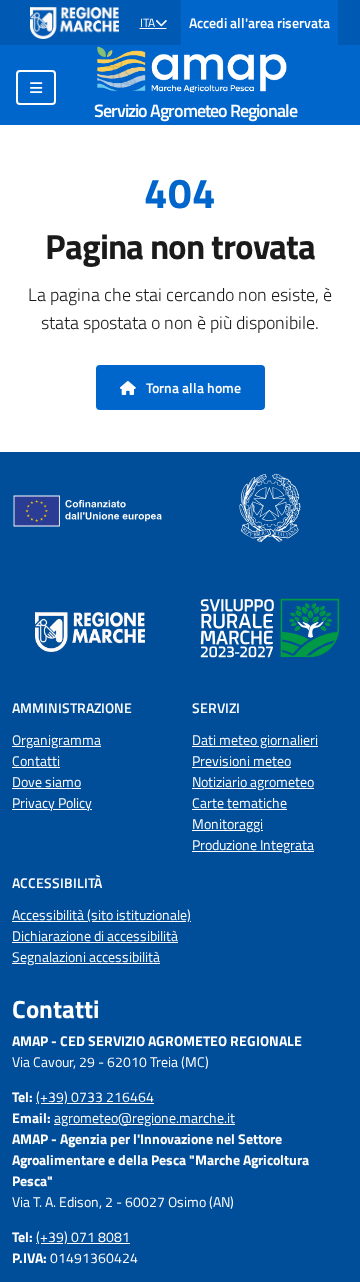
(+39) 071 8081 (83, 1236)
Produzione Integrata (253, 844)
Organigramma (56, 739)
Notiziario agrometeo (253, 781)
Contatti (36, 760)
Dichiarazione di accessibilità (95, 935)
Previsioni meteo (241, 760)
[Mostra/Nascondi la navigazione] (36, 87)
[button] (153, 23)
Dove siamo (46, 781)
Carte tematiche (239, 802)
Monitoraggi (227, 823)
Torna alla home (192, 387)
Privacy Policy (52, 802)
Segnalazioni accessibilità (86, 956)
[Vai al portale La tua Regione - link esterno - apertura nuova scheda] (74, 23)
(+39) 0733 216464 (95, 1096)
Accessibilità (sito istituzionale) (101, 914)
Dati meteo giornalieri (255, 739)
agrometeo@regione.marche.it (144, 1117)
